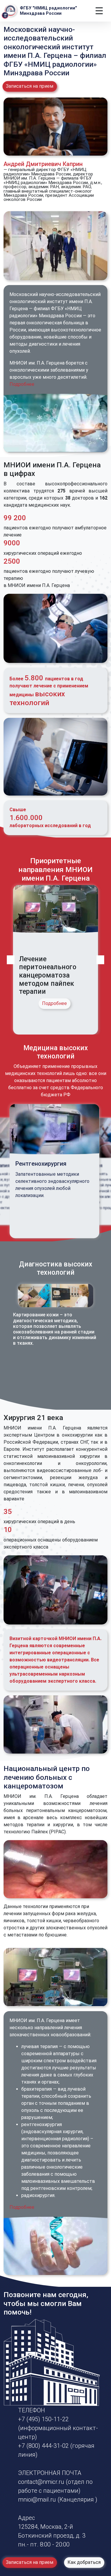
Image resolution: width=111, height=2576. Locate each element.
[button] (11, 960)
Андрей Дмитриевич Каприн (43, 164)
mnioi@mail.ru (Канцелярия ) (58, 2499)
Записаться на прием (30, 86)
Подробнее (22, 384)
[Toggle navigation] (99, 11)
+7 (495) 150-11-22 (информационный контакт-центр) (58, 2428)
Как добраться (84, 2563)
